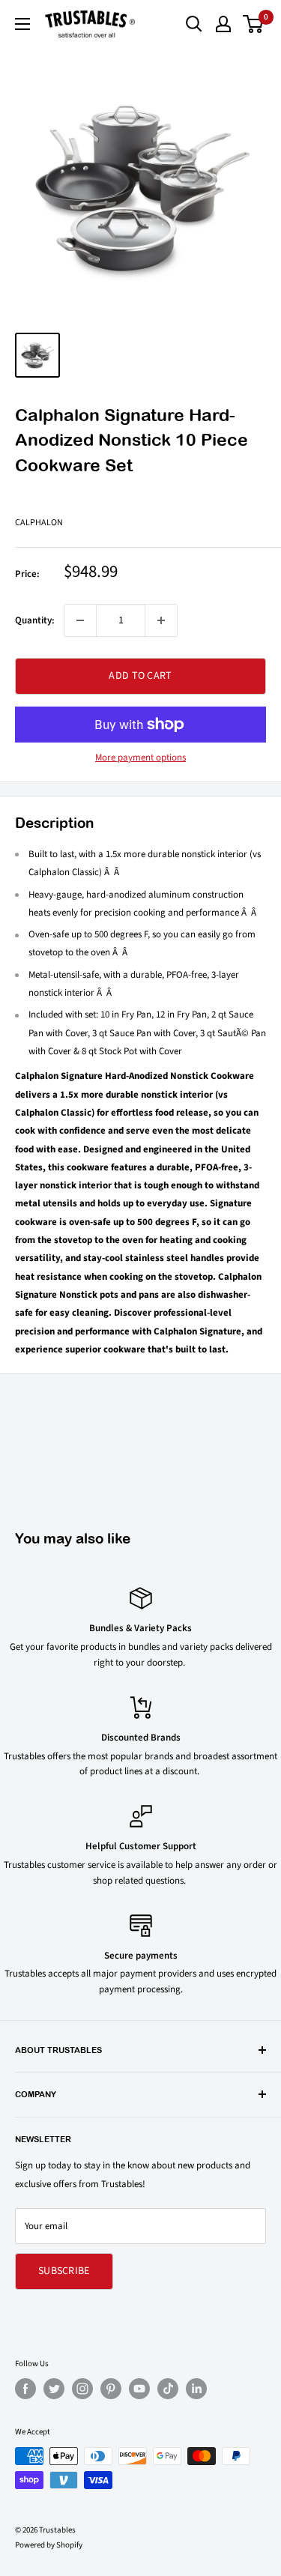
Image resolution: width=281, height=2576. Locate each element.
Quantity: (35, 620)
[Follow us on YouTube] (139, 2389)
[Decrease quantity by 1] (80, 620)
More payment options (140, 758)
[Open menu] (22, 24)
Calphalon (39, 523)
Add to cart (140, 676)
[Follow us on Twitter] (54, 2389)
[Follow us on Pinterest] (111, 2389)
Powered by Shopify (49, 2545)
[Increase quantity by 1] (161, 620)
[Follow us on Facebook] (25, 2389)
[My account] (223, 24)
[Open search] (194, 24)
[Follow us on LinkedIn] (196, 2389)
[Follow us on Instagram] (82, 2389)
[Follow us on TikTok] (168, 2389)
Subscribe (64, 2271)
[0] (254, 24)
